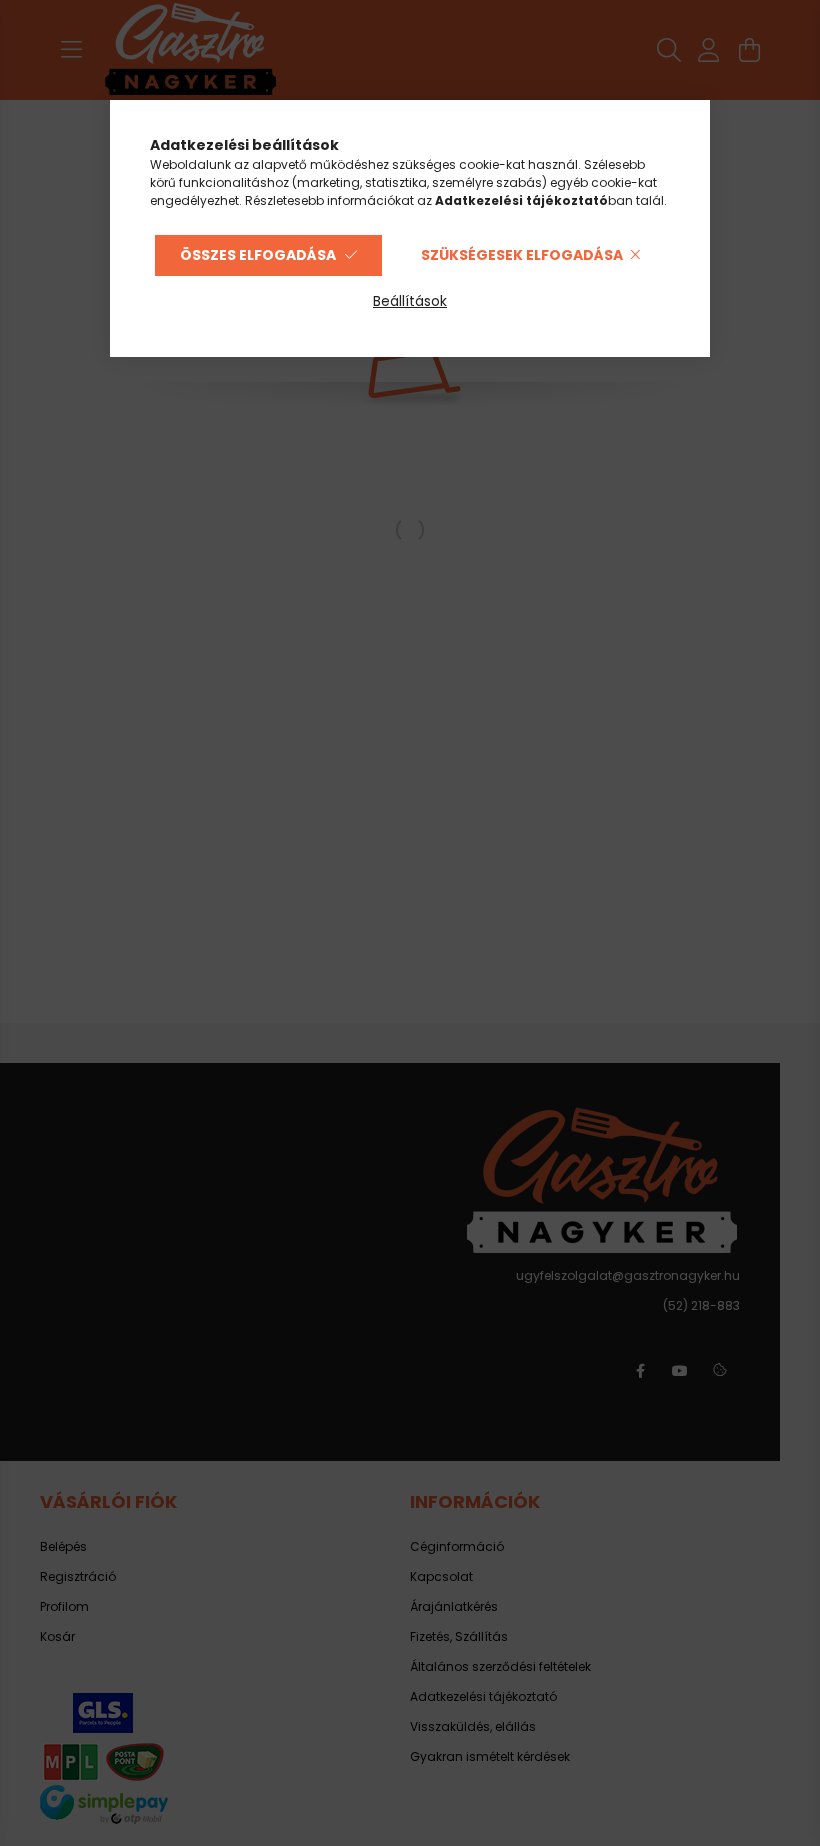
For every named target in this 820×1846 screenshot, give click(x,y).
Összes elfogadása (258, 255)
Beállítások (410, 301)
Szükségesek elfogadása (522, 255)
